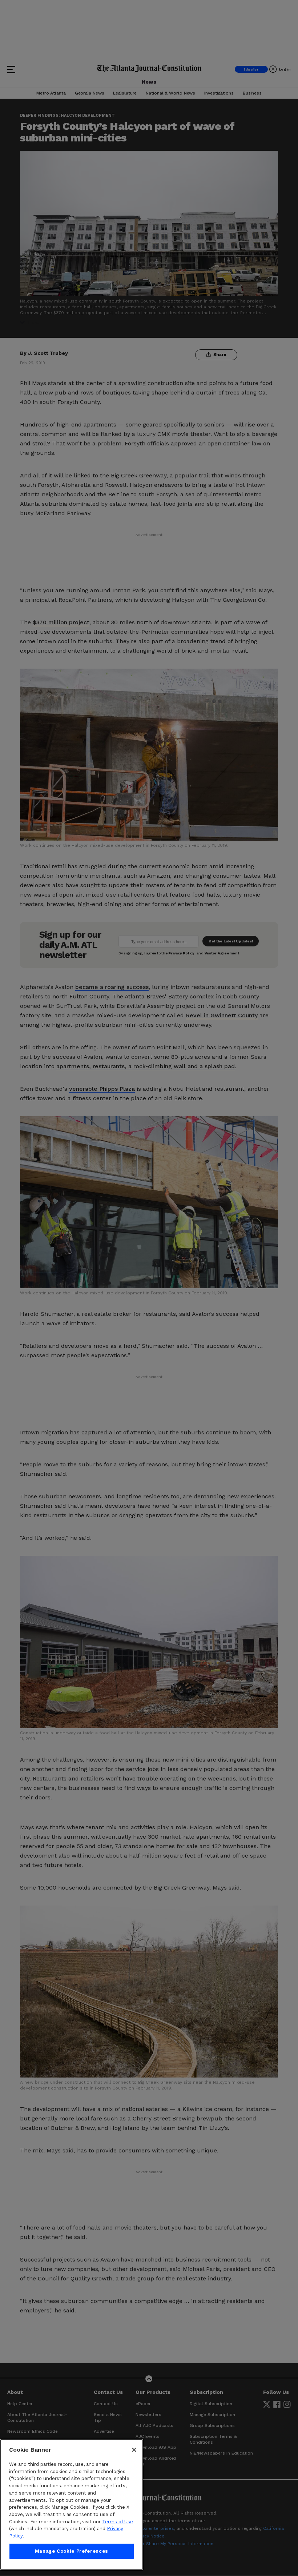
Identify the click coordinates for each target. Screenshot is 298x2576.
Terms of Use (118, 2522)
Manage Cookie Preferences (72, 2551)
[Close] (134, 2450)
